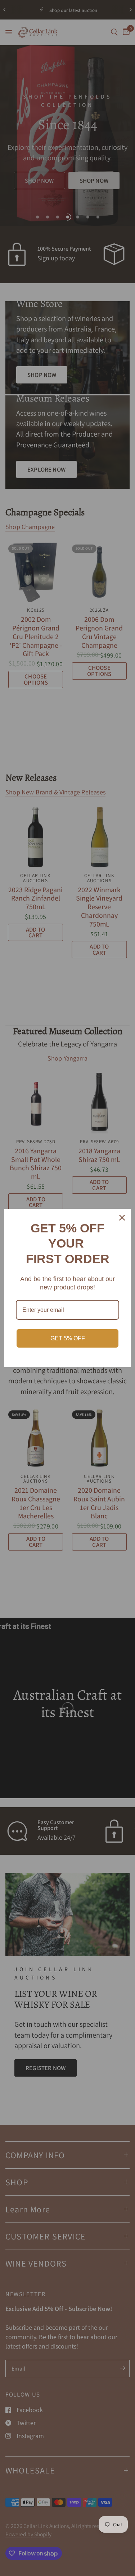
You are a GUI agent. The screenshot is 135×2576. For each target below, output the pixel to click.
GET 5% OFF (68, 1338)
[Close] (122, 1218)
